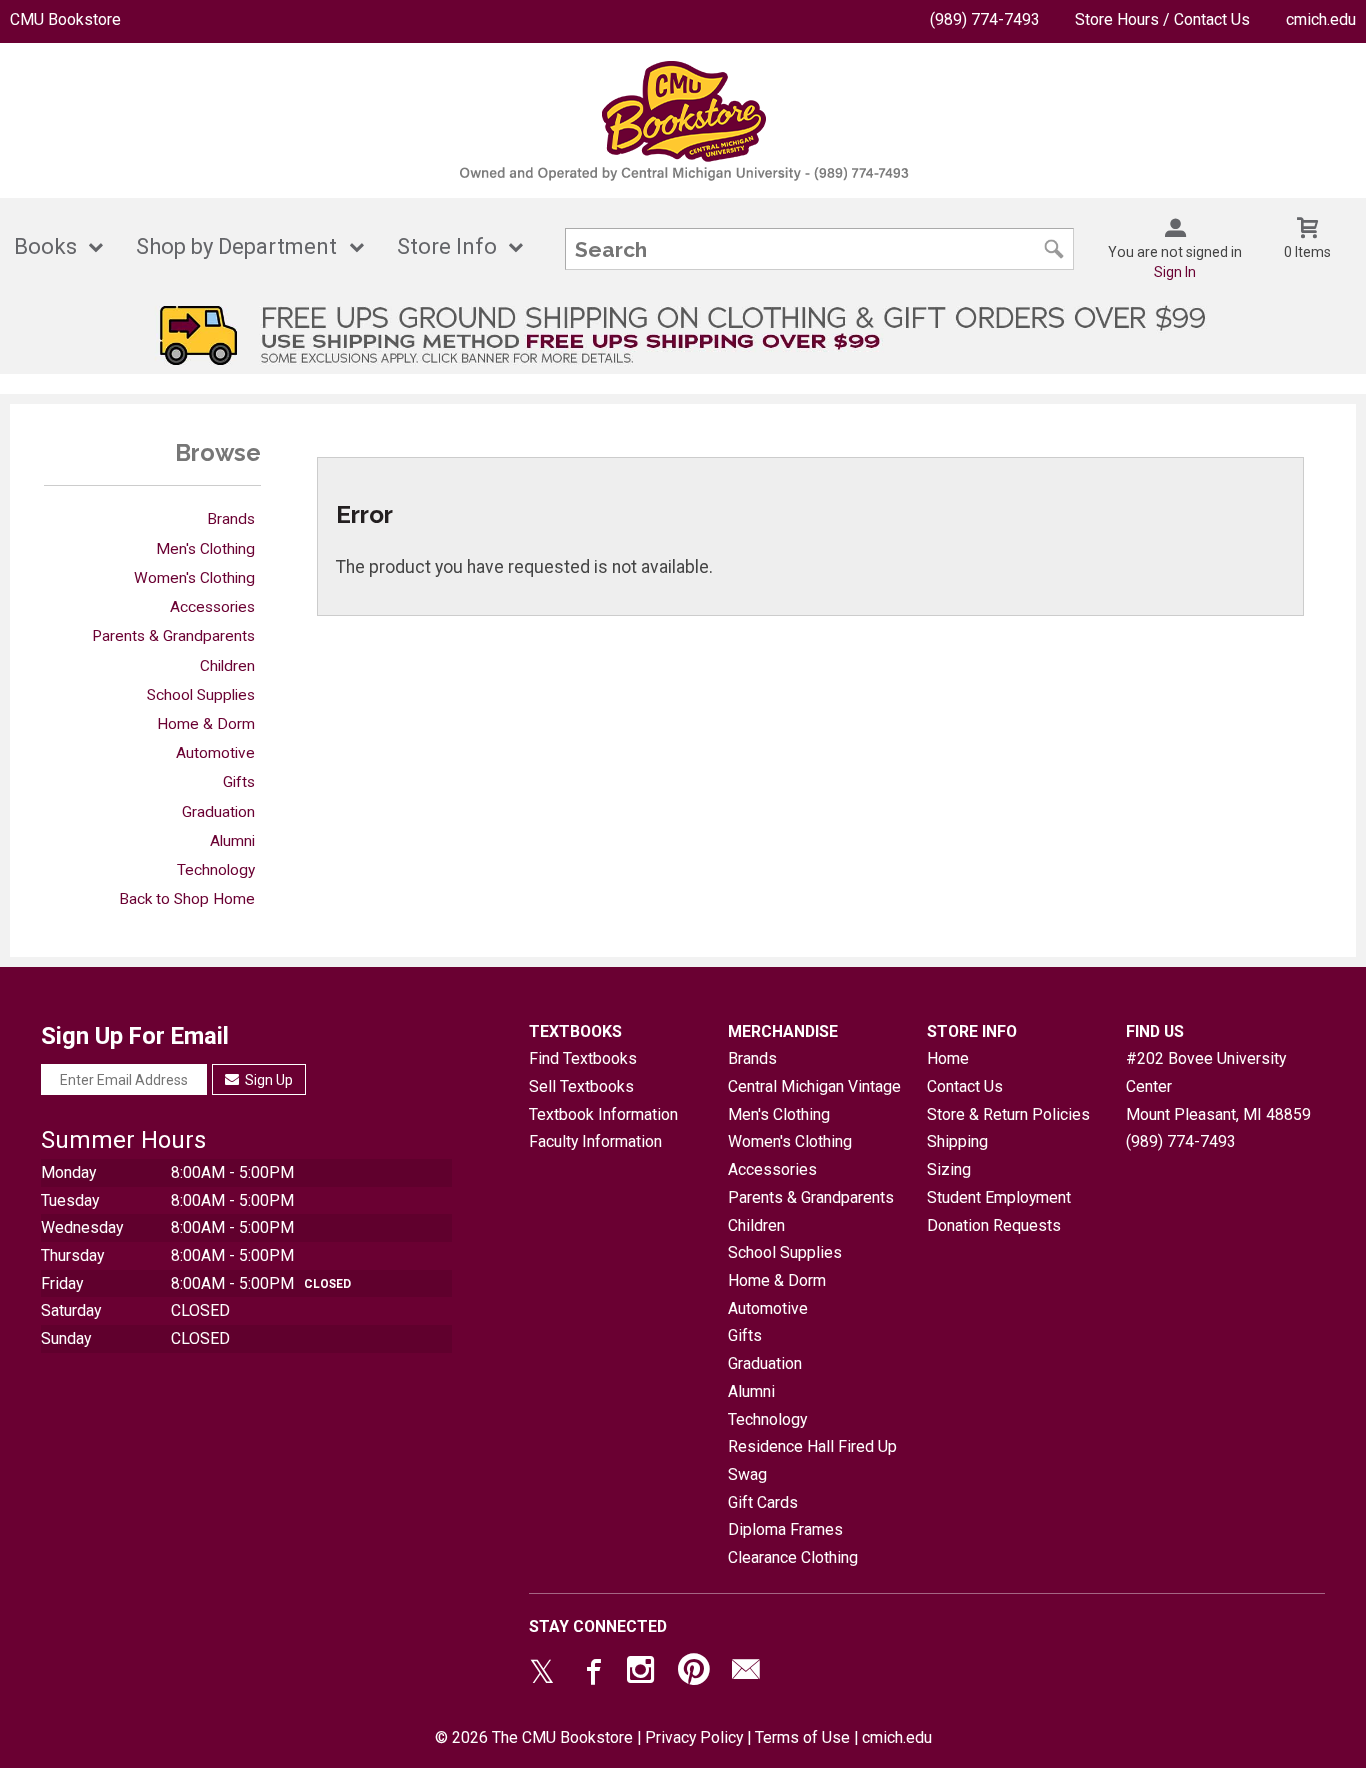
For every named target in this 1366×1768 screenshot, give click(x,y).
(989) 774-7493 (985, 19)
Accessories (212, 607)
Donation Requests (994, 1225)
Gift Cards (763, 1502)
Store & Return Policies (1008, 1114)
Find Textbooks (583, 1058)
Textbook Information (603, 1114)
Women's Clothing (194, 578)
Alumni (232, 841)
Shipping (957, 1141)
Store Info (447, 246)
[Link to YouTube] (694, 1674)
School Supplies (201, 695)
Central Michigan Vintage (814, 1086)
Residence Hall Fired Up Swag (812, 1460)
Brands (231, 519)
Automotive (215, 753)
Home (948, 1058)
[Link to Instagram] (643, 1674)
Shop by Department (236, 246)
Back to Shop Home (187, 899)
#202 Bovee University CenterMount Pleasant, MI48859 (1218, 1086)
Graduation (218, 812)
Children (227, 666)
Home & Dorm (206, 724)
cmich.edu (1321, 19)
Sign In (1175, 272)
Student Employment (999, 1197)
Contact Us (965, 1086)
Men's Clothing (205, 549)
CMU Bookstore (65, 19)
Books (45, 246)
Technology (216, 870)
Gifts (239, 782)
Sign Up (267, 1080)
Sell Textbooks (581, 1086)
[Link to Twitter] (542, 1674)
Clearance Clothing (793, 1557)
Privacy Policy (694, 1737)
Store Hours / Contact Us (1162, 19)
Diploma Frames (785, 1529)
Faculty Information (595, 1141)
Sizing (949, 1169)
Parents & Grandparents (173, 636)
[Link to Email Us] (746, 1674)
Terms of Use (802, 1737)
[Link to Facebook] (591, 1674)
